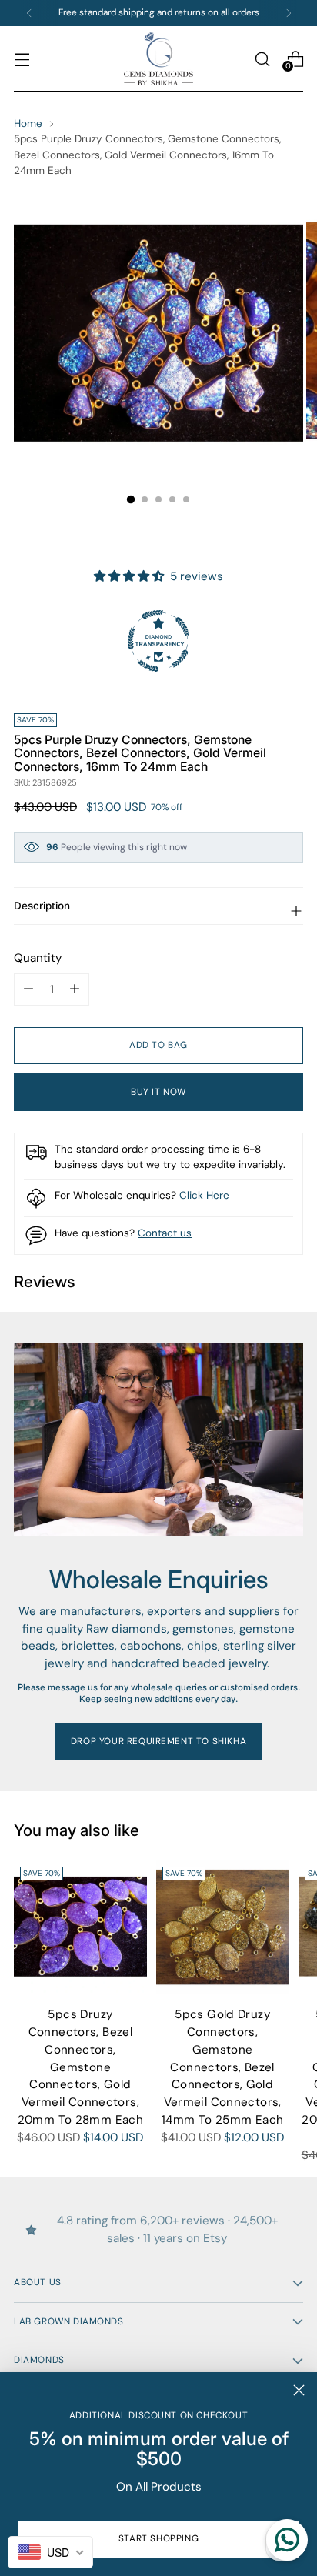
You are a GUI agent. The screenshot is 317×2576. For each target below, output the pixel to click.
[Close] (299, 2390)
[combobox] (50, 2552)
